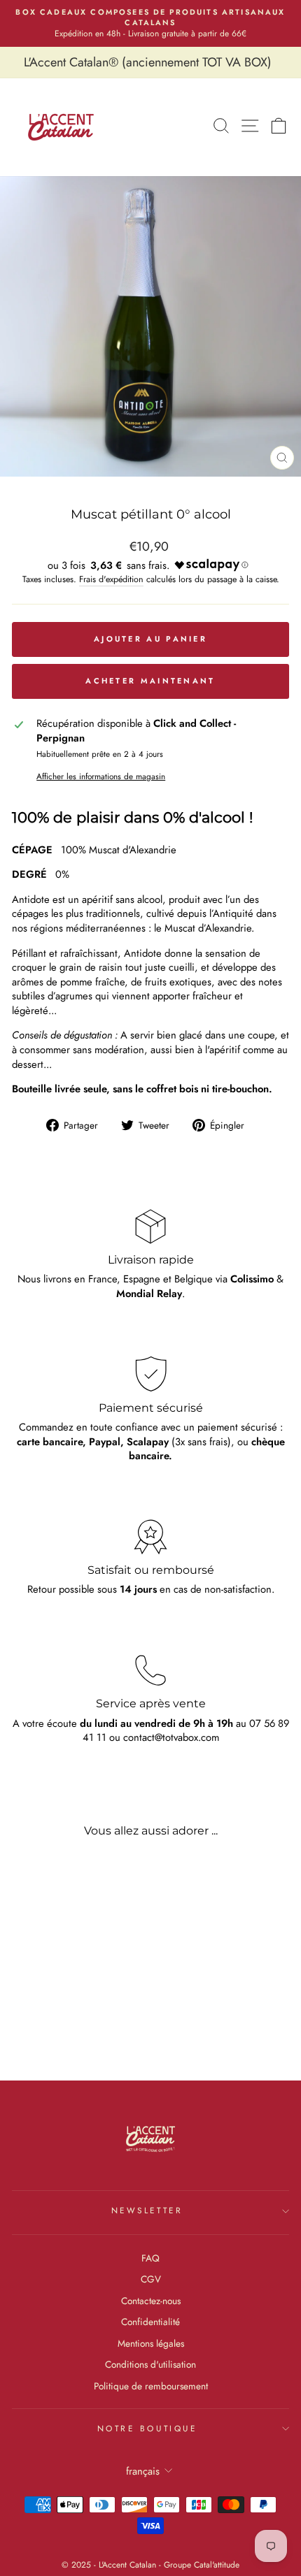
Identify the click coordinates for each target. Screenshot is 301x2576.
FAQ (150, 2258)
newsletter (147, 2210)
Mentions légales (151, 2343)
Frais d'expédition (111, 580)
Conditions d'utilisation (150, 2364)
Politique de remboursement (151, 2386)
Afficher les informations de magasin (101, 776)
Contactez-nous (151, 2301)
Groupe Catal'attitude (202, 2565)
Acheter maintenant (150, 681)
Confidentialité (150, 2322)
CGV (151, 2279)
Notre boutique (147, 2428)
